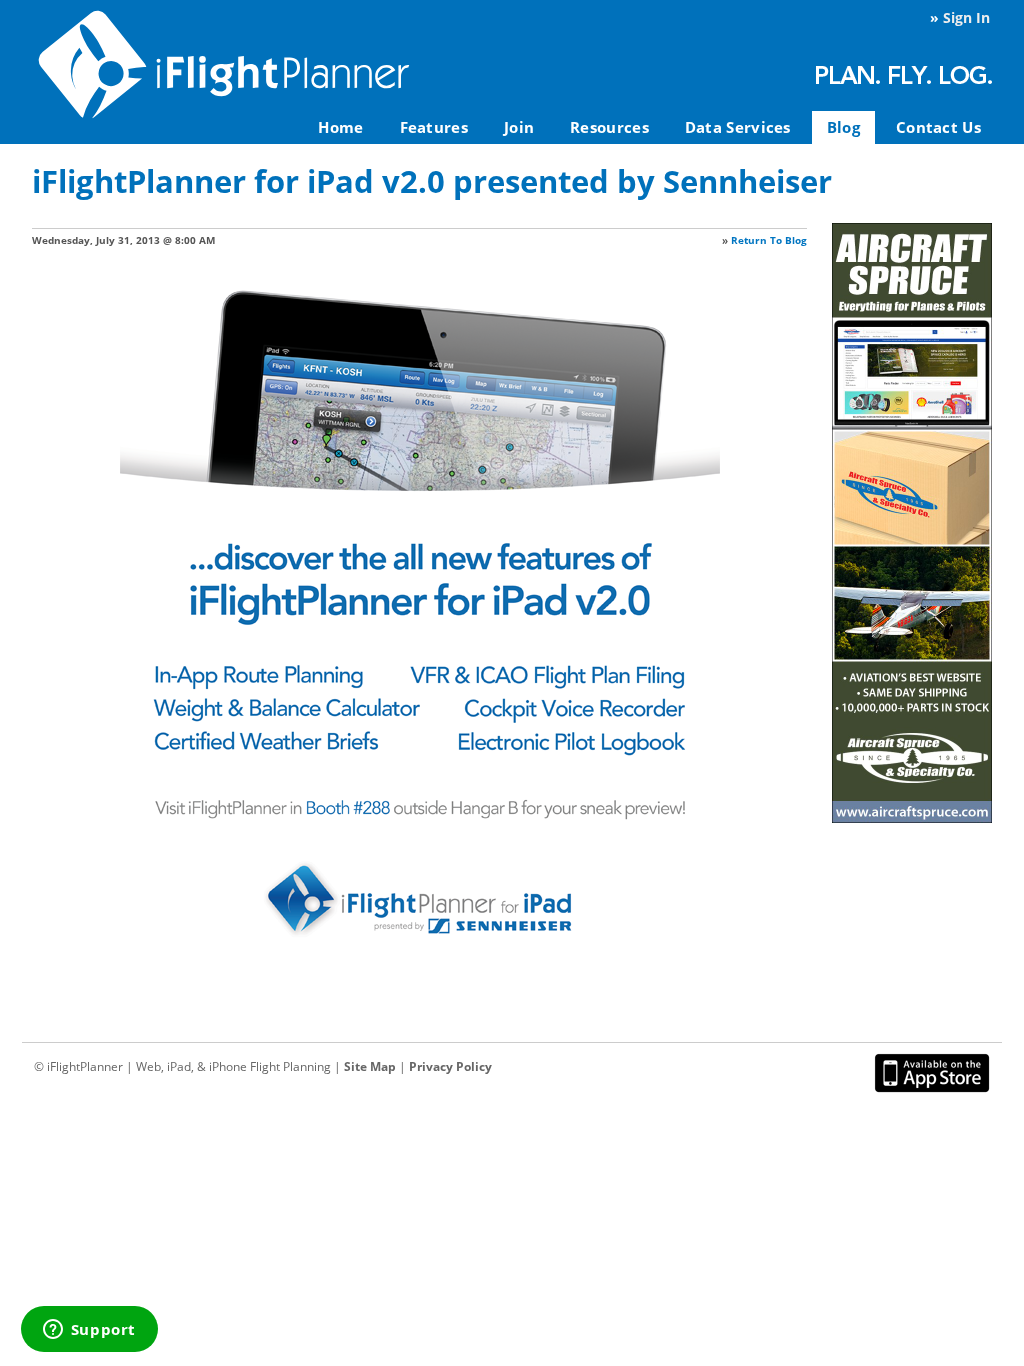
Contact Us (938, 127)
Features (434, 127)
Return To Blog (769, 240)
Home (340, 127)
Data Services (738, 127)
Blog (843, 127)
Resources (609, 127)
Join (519, 127)
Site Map (370, 1066)
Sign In (966, 17)
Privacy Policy (450, 1066)
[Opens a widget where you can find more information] (89, 1331)
